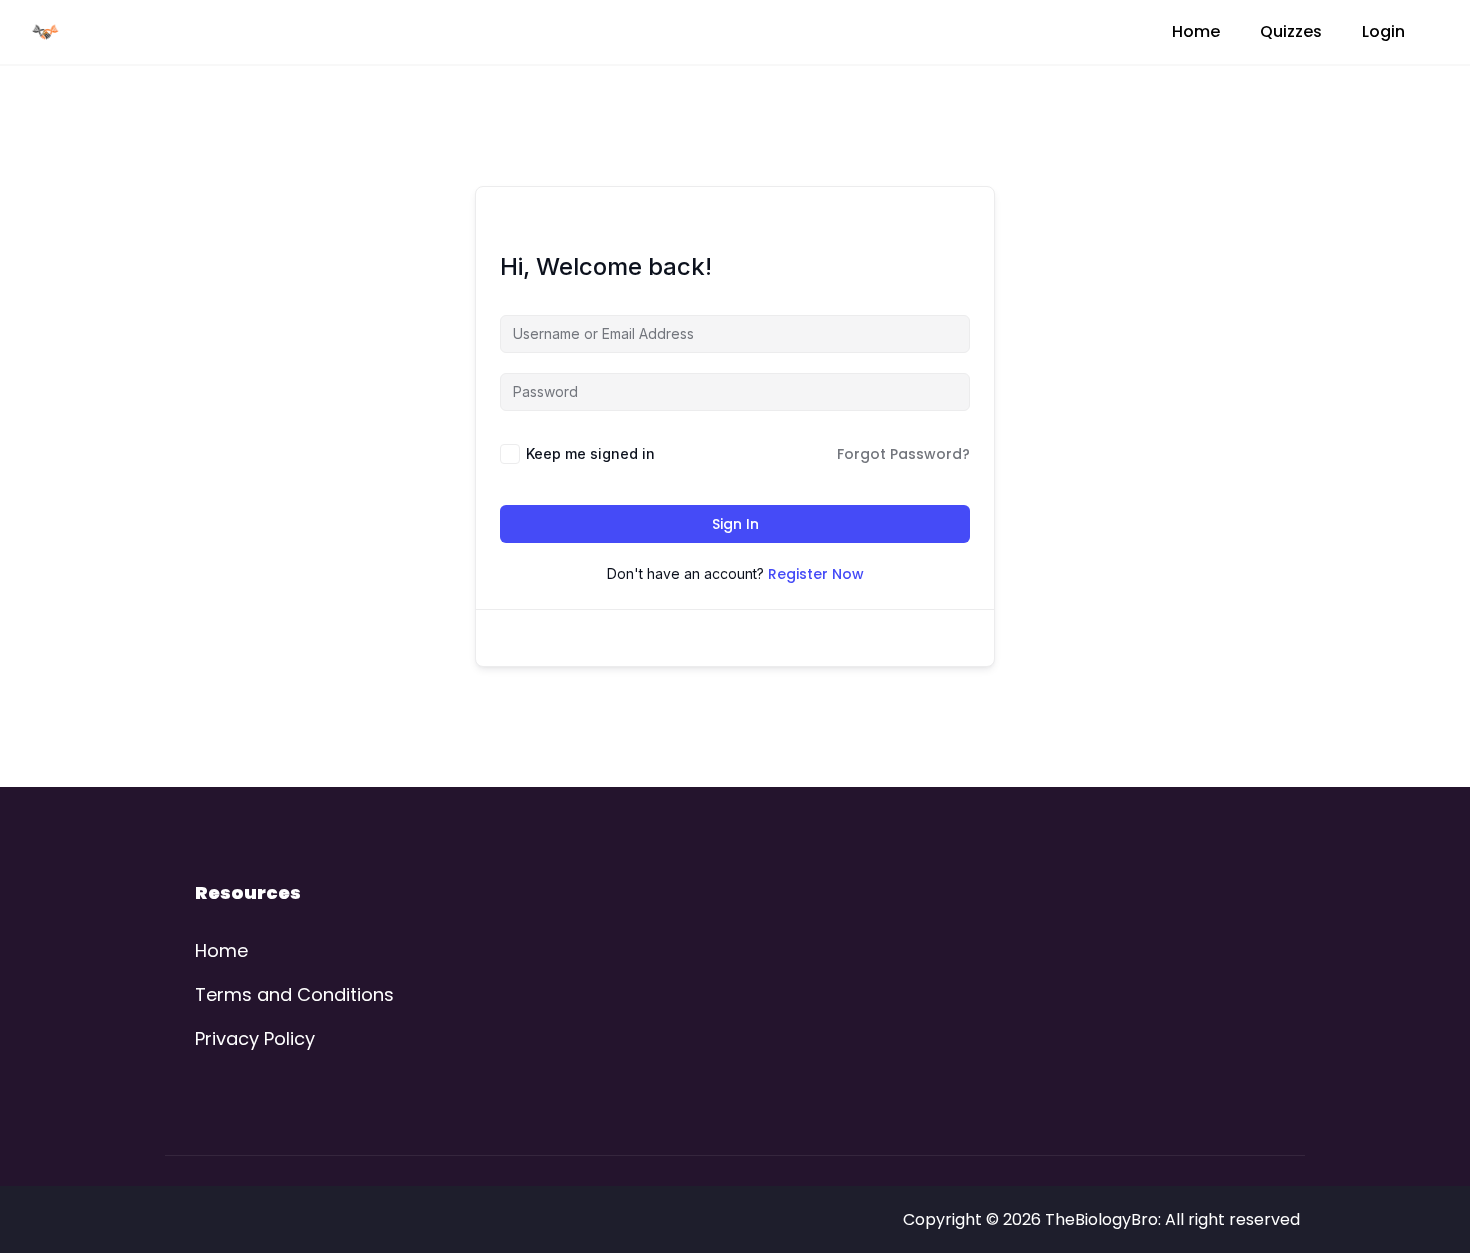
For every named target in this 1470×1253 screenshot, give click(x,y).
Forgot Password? (903, 454)
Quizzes (1291, 31)
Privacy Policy (255, 1038)
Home (1196, 31)
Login (1383, 31)
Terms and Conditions (294, 994)
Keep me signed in (590, 453)
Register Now (816, 574)
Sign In (735, 524)
